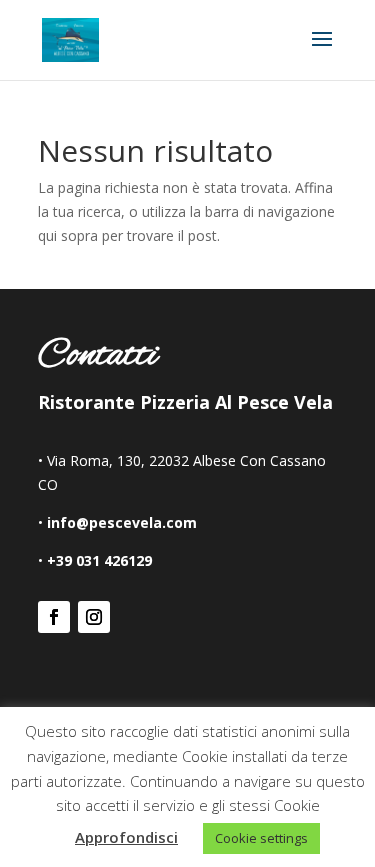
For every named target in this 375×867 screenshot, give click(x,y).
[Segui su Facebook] (54, 617)
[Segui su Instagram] (94, 617)
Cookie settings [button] (261, 838)
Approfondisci (126, 837)
